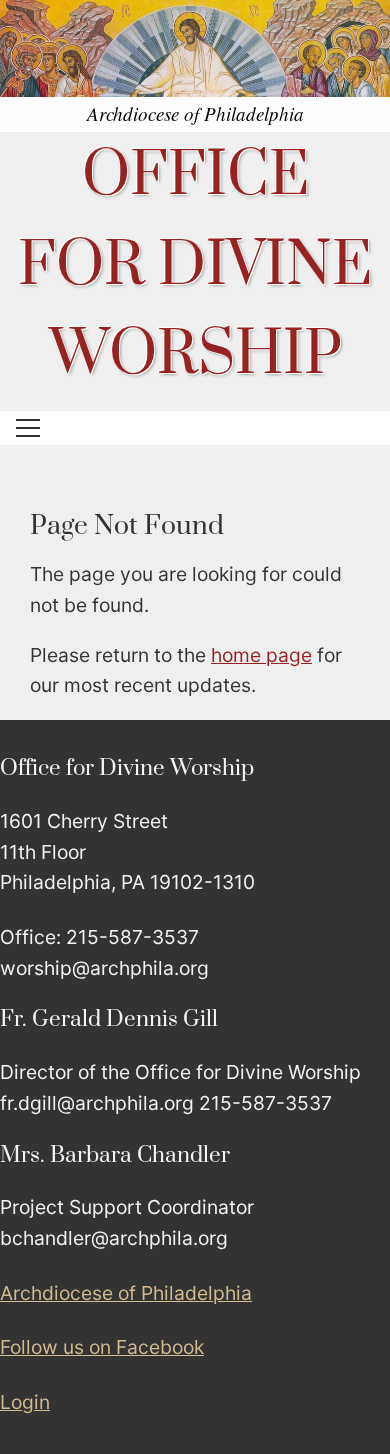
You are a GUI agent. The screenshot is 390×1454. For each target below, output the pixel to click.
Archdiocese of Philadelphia (126, 1293)
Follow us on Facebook (102, 1347)
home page (261, 655)
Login (25, 1402)
